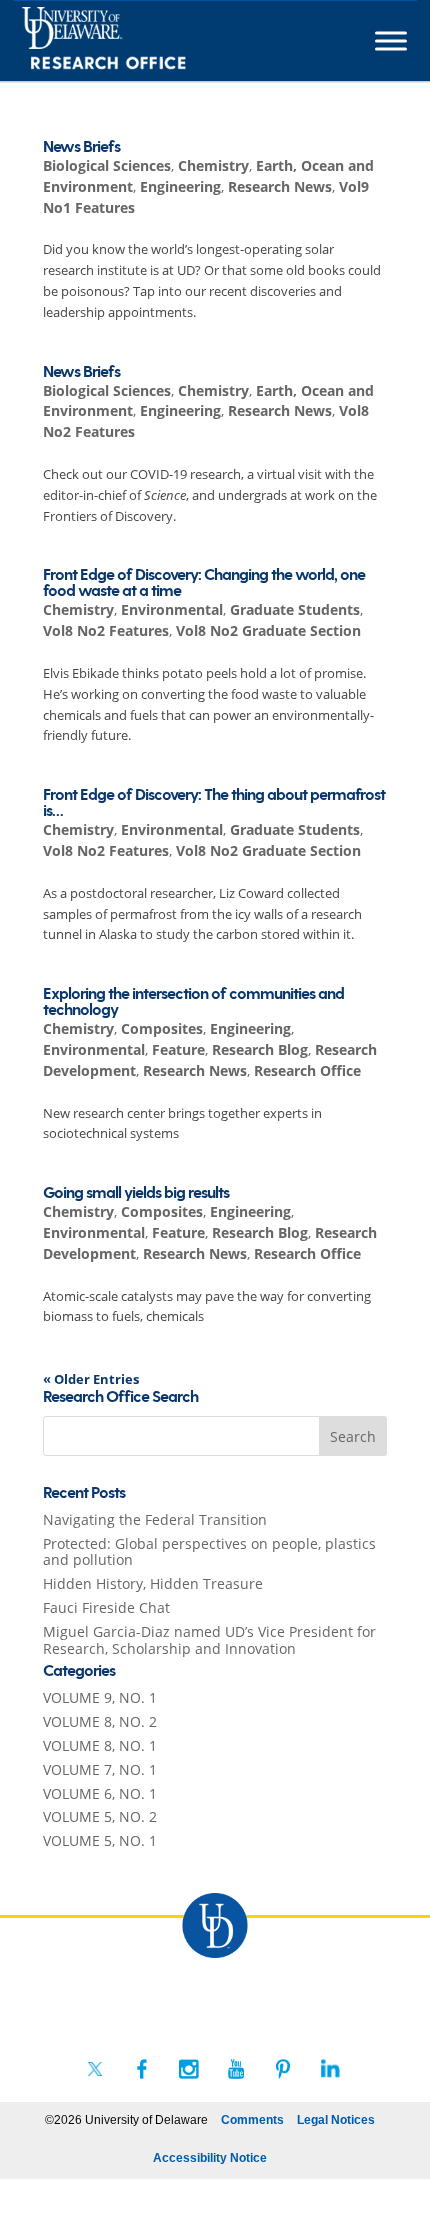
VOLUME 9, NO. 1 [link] (100, 1697)
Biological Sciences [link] (107, 165)
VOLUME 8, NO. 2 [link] (100, 1721)
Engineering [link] (180, 186)
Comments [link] (252, 2120)
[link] (140, 41)
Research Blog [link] (260, 1049)
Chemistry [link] (213, 165)
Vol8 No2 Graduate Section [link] (268, 630)
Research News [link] (280, 186)
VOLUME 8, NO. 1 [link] (100, 1745)
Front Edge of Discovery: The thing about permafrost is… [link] (214, 803)
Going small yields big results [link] (136, 1193)
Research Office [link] (307, 1070)
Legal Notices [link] (336, 2120)
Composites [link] (162, 1028)
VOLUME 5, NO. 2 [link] (100, 1816)
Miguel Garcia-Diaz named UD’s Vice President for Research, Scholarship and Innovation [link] (209, 1640)
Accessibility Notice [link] (210, 2158)
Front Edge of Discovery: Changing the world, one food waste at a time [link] (204, 583)
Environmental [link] (172, 609)
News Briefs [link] (81, 147)
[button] (353, 1436)
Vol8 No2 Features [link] (106, 630)
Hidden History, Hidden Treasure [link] (153, 1583)
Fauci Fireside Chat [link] (106, 1607)
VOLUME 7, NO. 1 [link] (100, 1769)
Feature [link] (178, 1049)
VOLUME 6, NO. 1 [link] (100, 1793)
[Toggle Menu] (391, 41)
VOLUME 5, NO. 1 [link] (100, 1840)
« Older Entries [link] (91, 1379)
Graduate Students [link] (295, 609)
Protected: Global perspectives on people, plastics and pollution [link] (209, 1552)
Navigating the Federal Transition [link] (155, 1519)
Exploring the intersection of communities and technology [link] (193, 1002)
